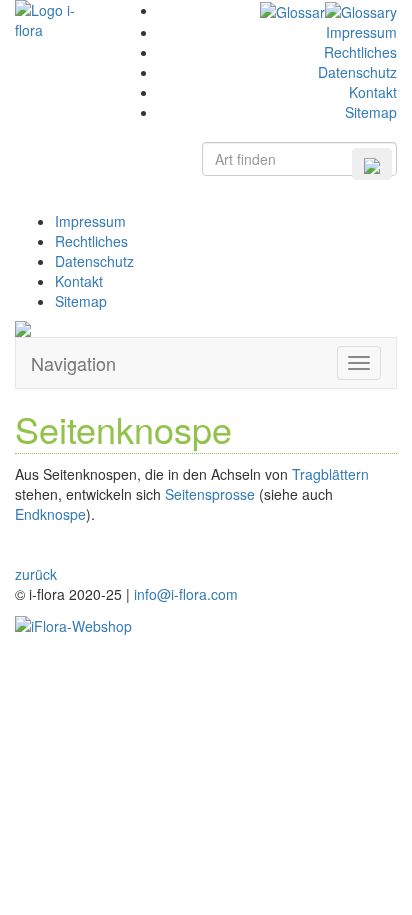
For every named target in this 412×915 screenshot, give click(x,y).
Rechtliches (360, 52)
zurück (36, 574)
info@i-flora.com (186, 594)
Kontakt (373, 92)
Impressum (361, 32)
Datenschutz (357, 72)
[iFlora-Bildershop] (73, 624)
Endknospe (50, 514)
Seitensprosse (210, 494)
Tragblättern (330, 474)
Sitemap (371, 112)
